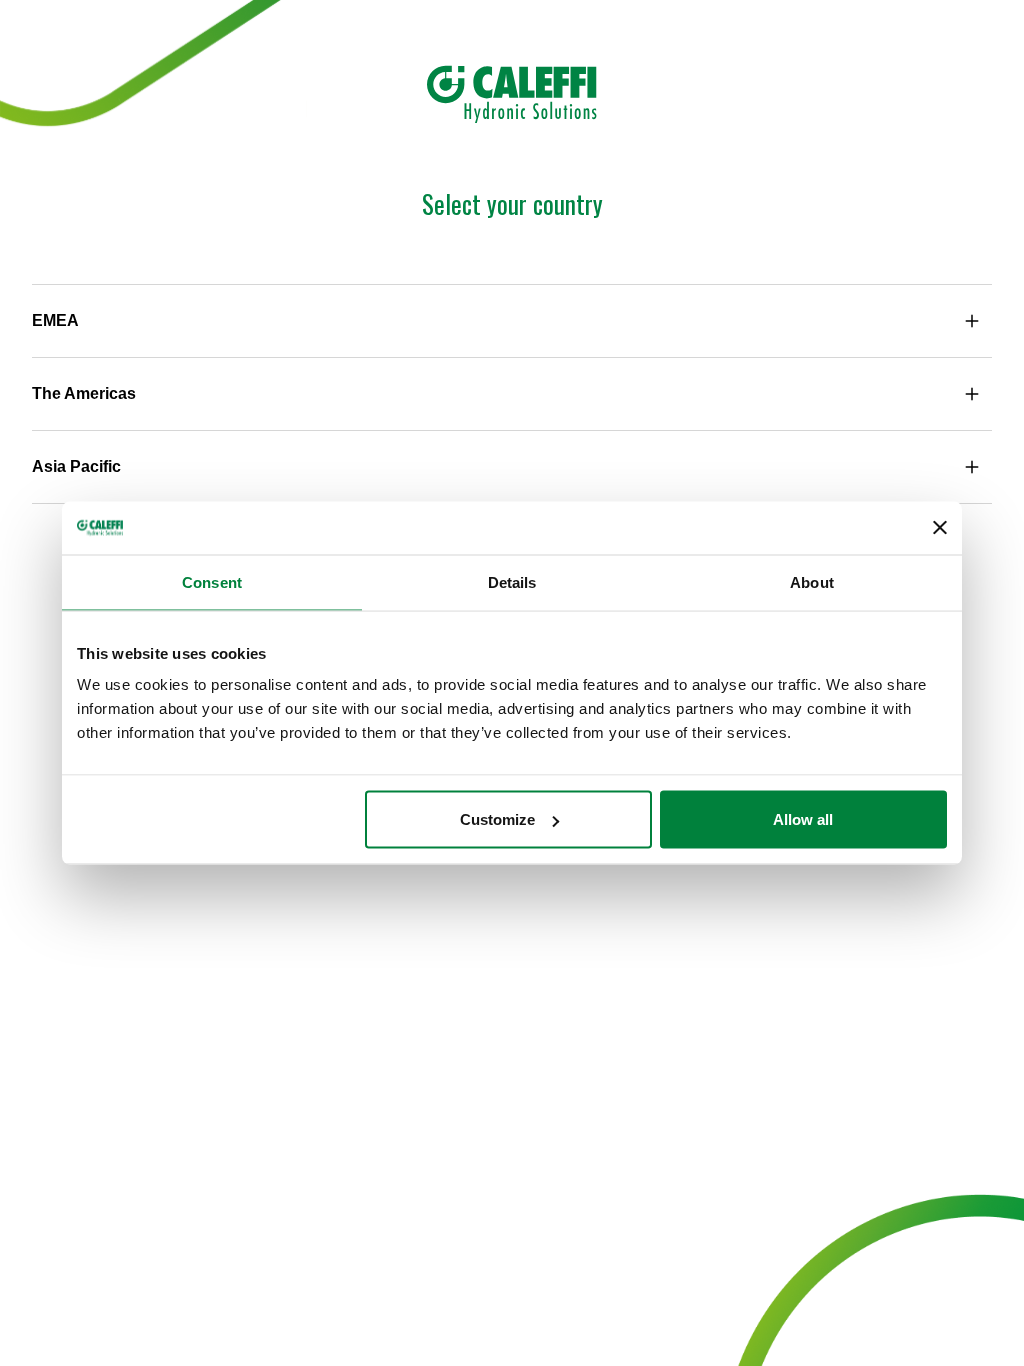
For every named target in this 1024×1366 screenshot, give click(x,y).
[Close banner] (940, 528)
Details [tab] (512, 581)
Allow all (803, 819)
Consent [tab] (212, 581)
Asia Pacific (76, 466)
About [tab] (812, 581)
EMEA (55, 320)
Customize (497, 819)
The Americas (84, 393)
